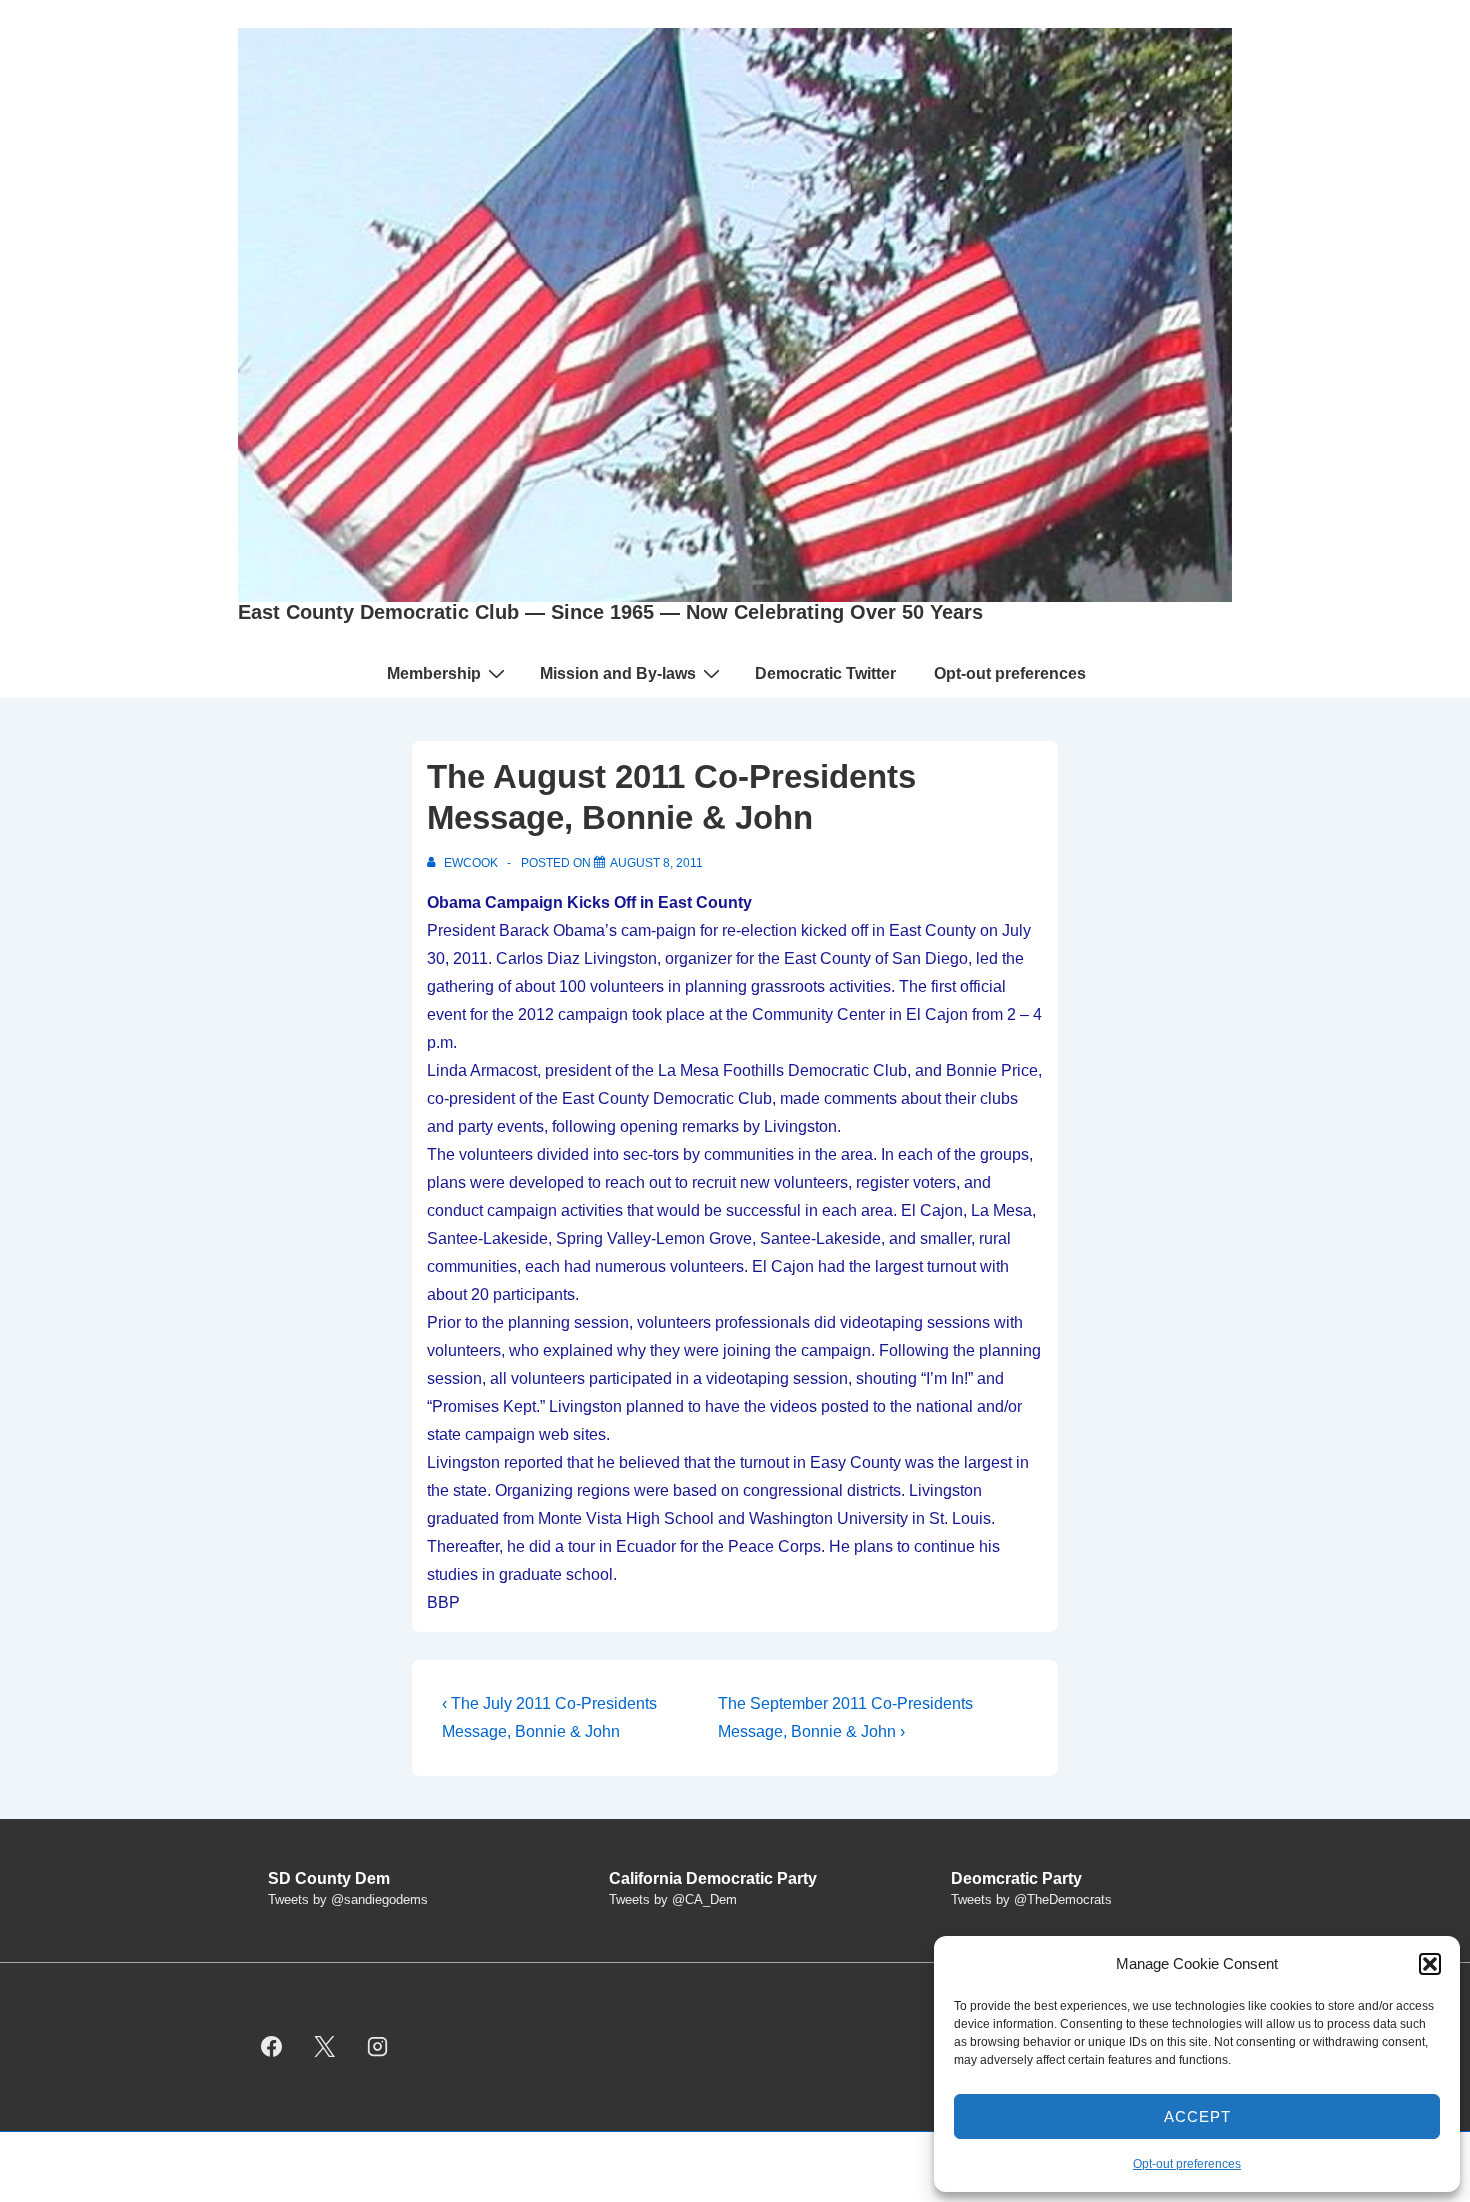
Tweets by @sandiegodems (348, 1899)
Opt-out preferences (1187, 2164)
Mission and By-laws (618, 673)
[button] (1430, 1964)
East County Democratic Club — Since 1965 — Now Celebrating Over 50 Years (610, 612)
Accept (1197, 2116)
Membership (434, 673)
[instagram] (378, 2047)
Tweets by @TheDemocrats (1031, 1899)
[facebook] (272, 2047)
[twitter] (325, 2047)
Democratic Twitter (825, 673)
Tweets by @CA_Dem (673, 1899)
